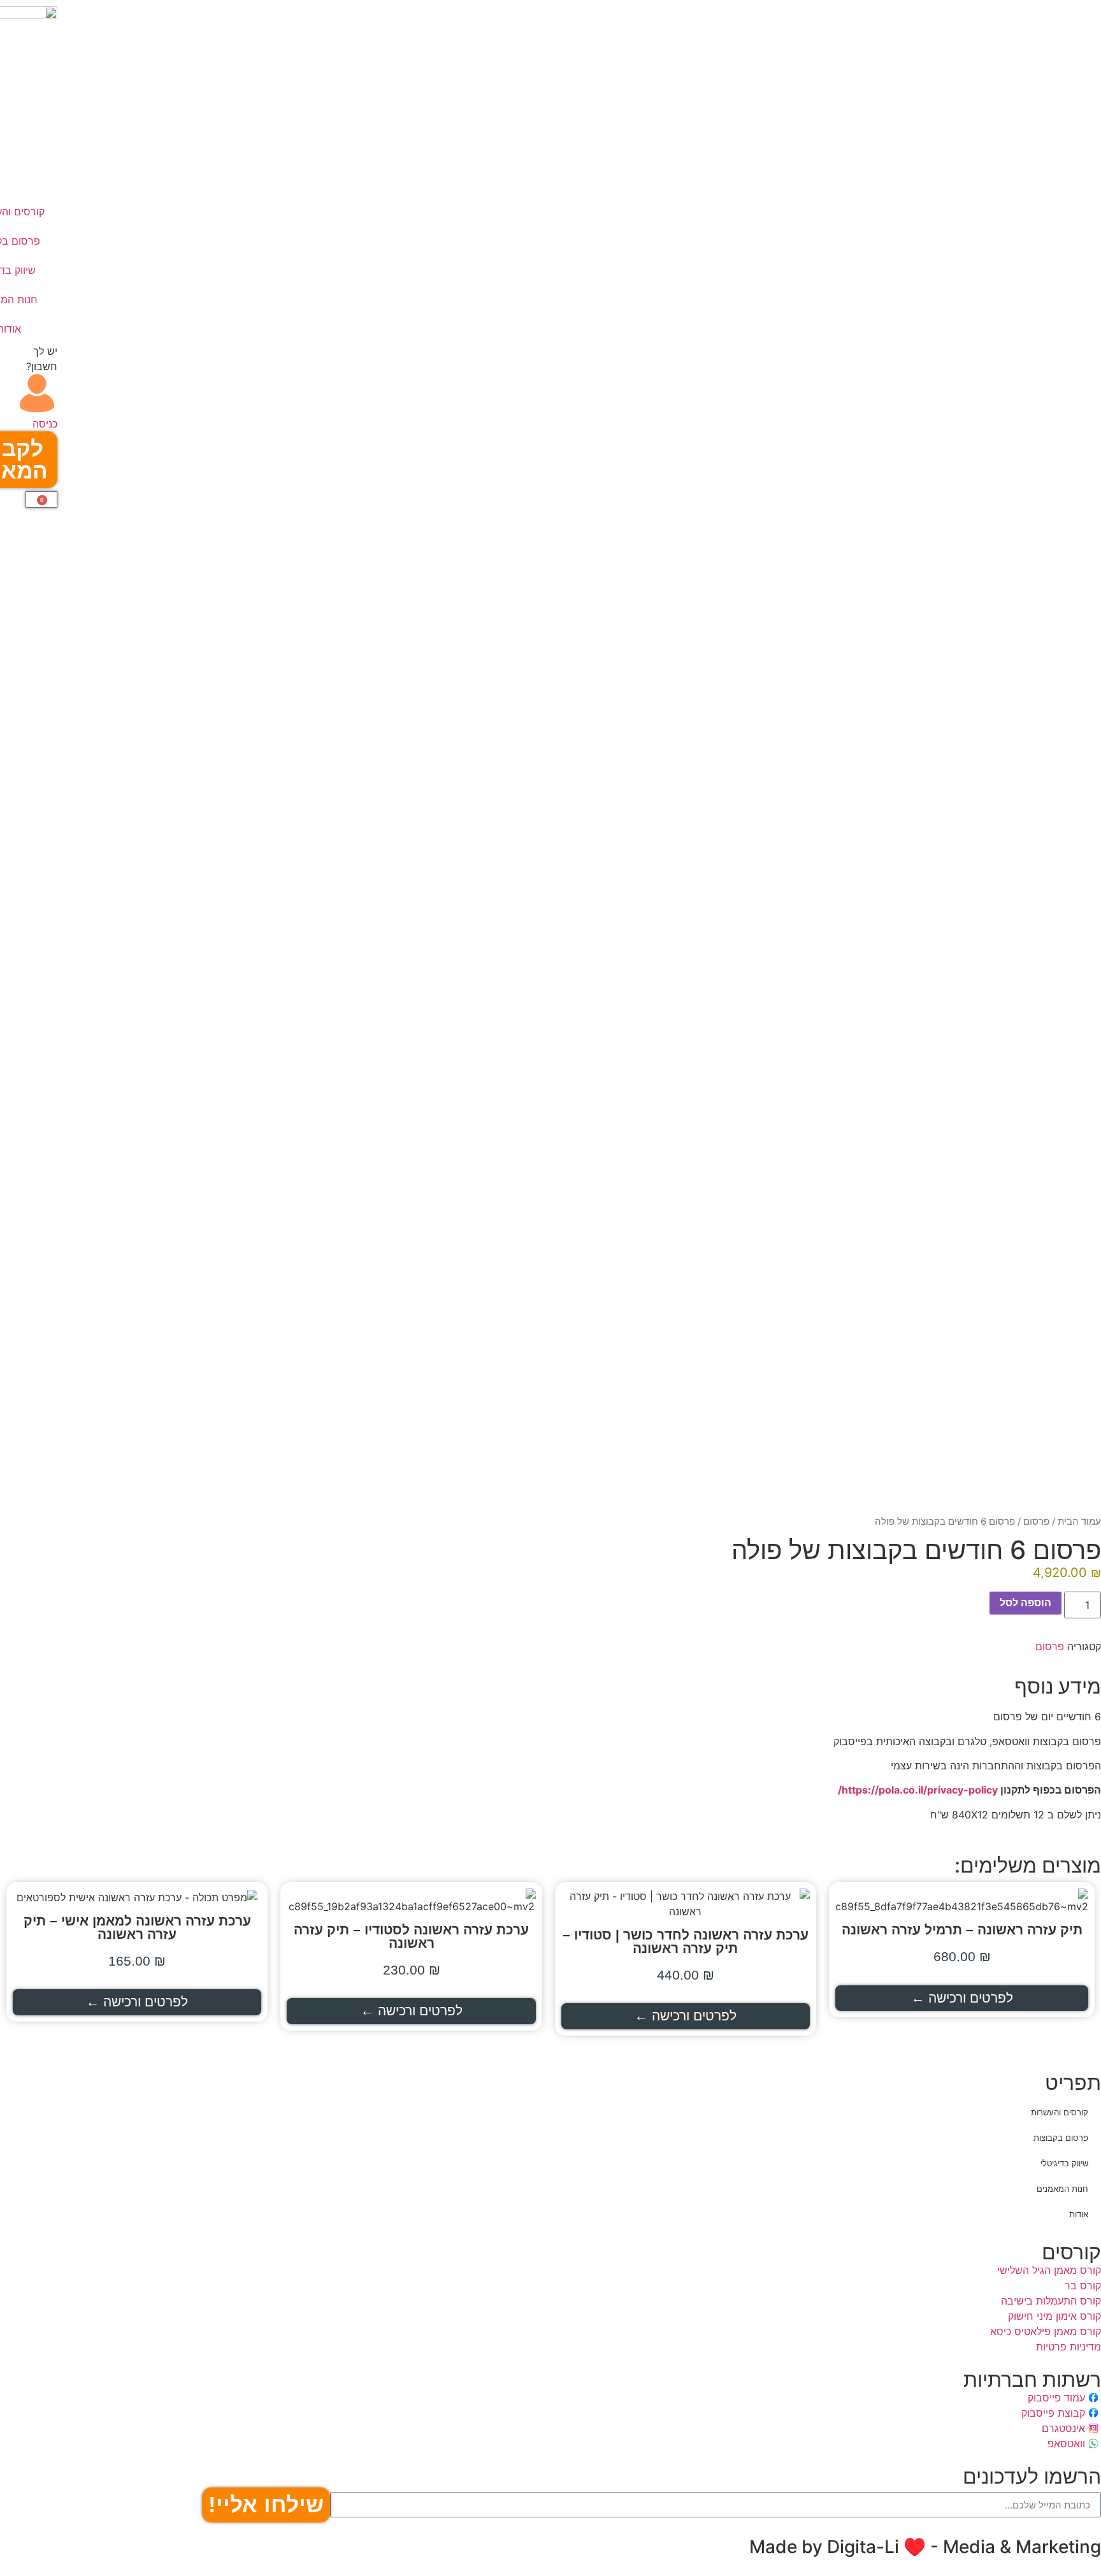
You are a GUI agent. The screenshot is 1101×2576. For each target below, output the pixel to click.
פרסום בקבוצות (1061, 2138)
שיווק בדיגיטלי (1064, 2163)
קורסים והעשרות (1060, 2112)
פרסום (1036, 1522)
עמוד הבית (1079, 1522)
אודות (1079, 2214)
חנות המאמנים (1062, 2189)
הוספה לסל (1025, 1603)
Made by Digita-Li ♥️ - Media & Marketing (925, 2547)
